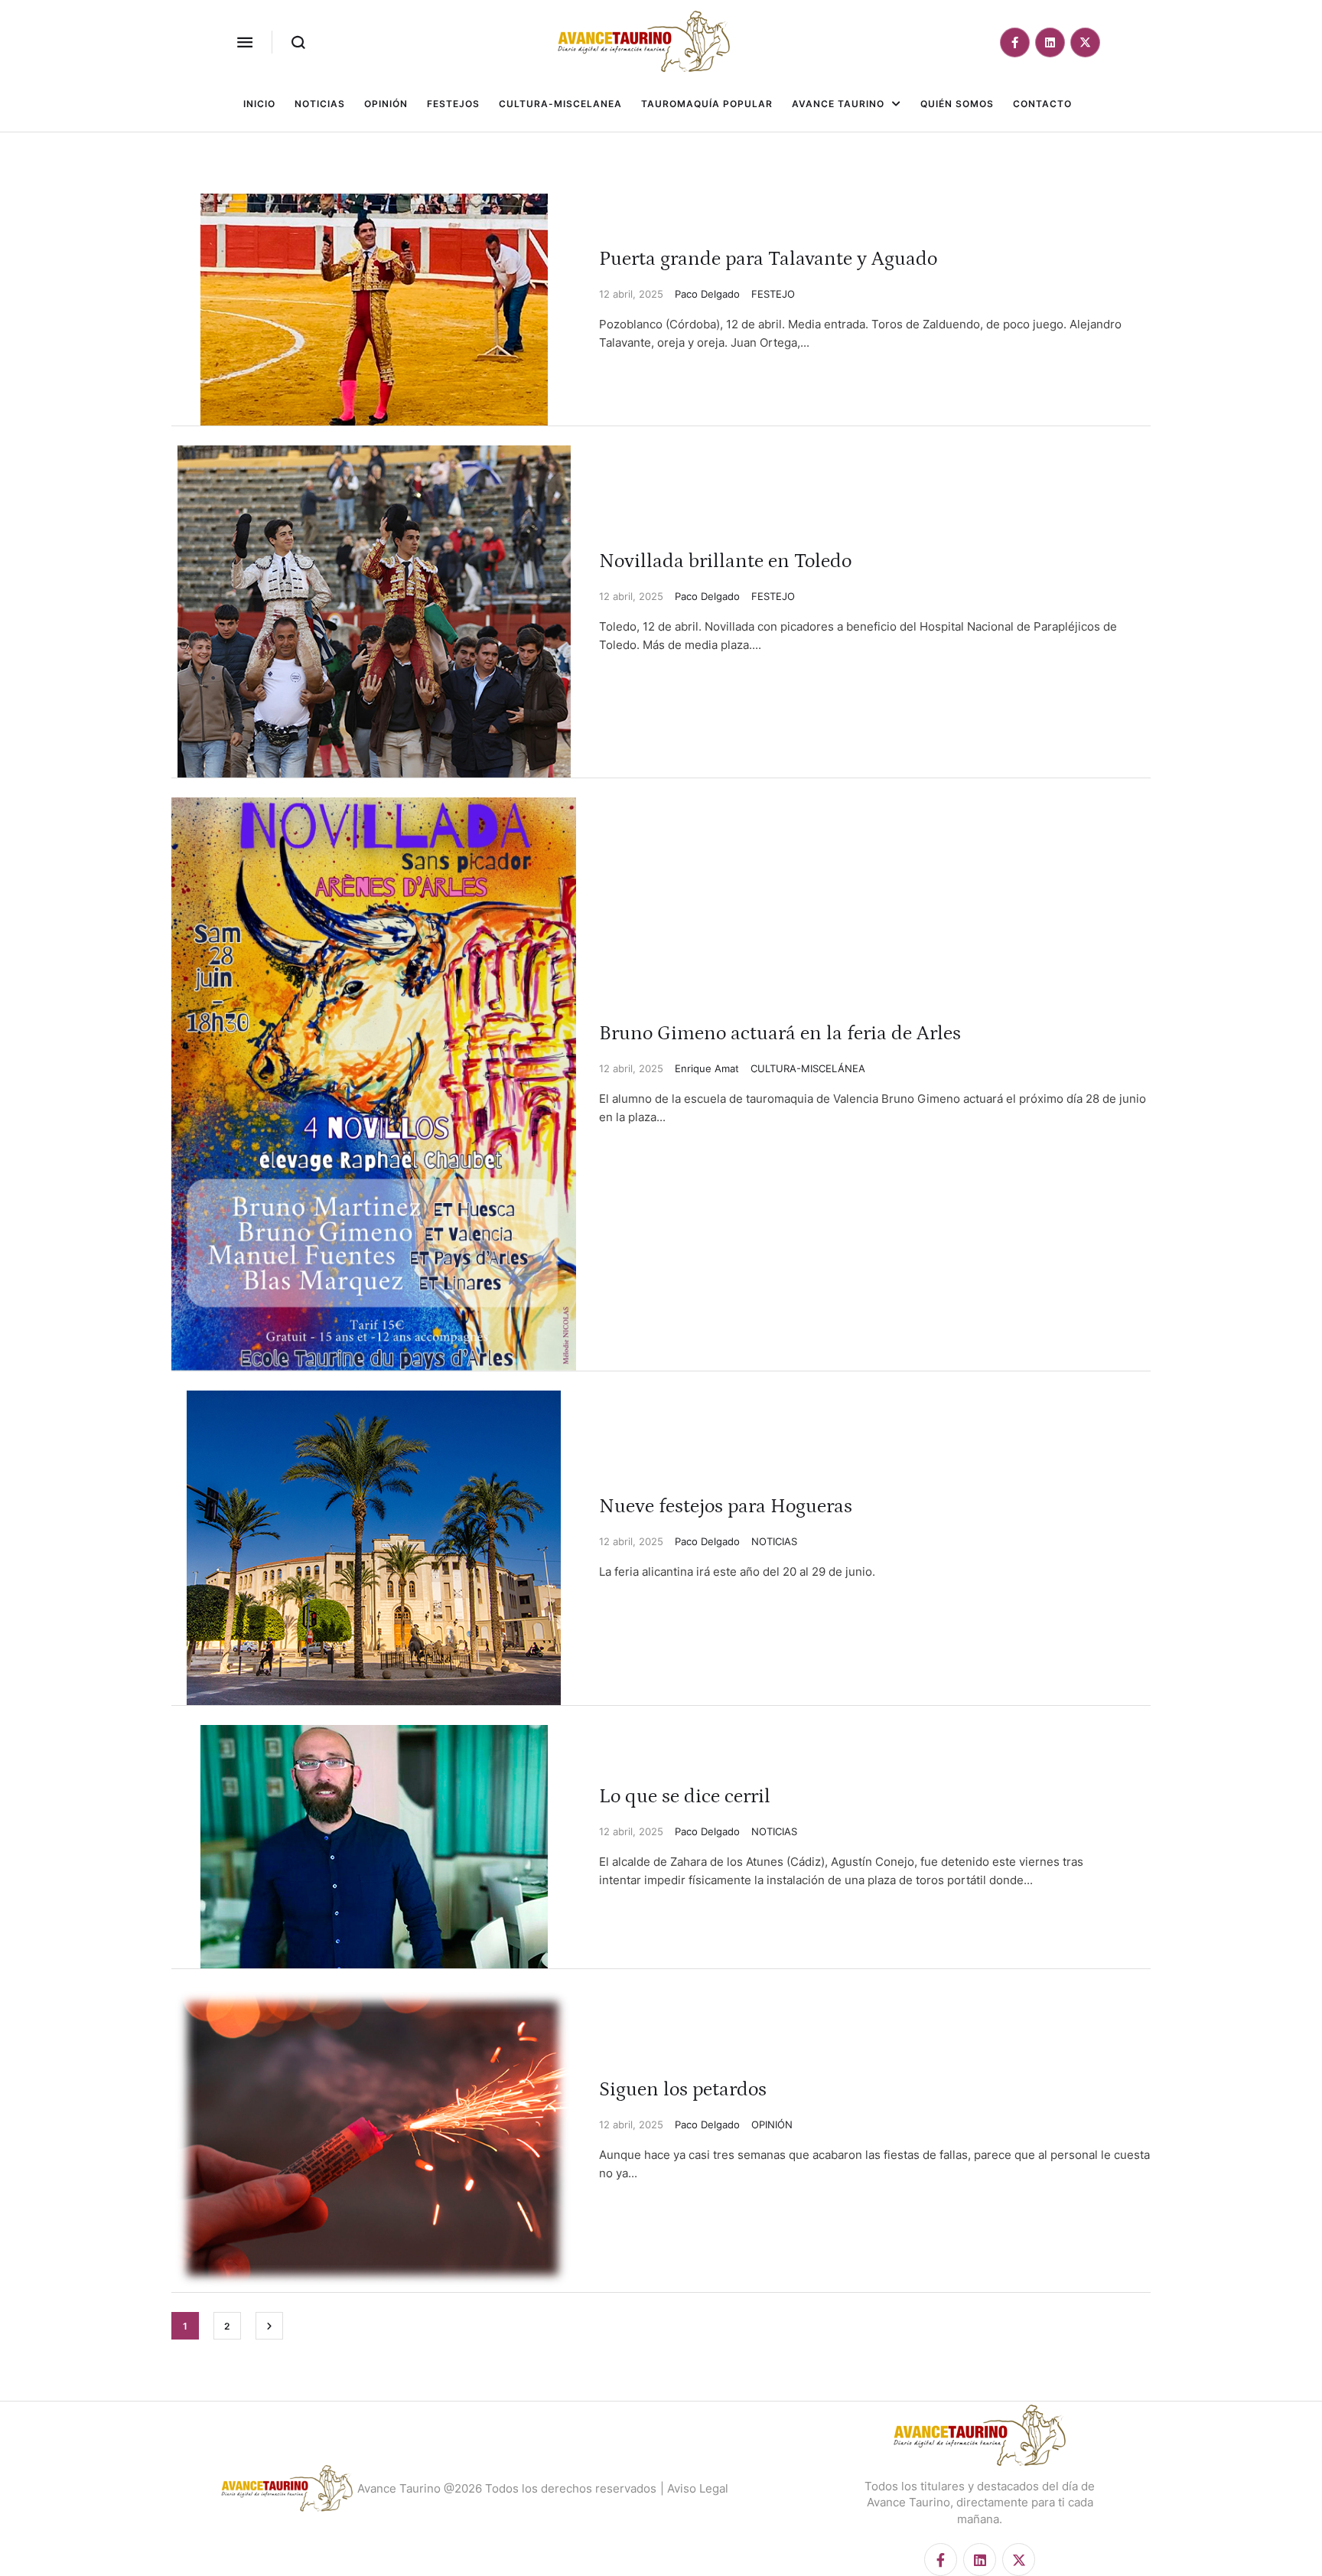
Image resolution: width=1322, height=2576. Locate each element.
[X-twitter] (1085, 42)
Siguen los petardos (683, 2090)
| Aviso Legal (694, 2488)
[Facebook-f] (1015, 42)
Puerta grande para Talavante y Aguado (768, 259)
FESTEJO (773, 294)
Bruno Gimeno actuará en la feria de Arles (780, 1034)
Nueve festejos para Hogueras (726, 1506)
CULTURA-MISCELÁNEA (808, 1068)
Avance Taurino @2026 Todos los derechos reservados (507, 2488)
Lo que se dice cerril (685, 1797)
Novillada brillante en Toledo (725, 561)
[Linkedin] (1050, 42)
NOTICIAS (774, 1541)
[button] (245, 42)
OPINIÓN (772, 2124)
